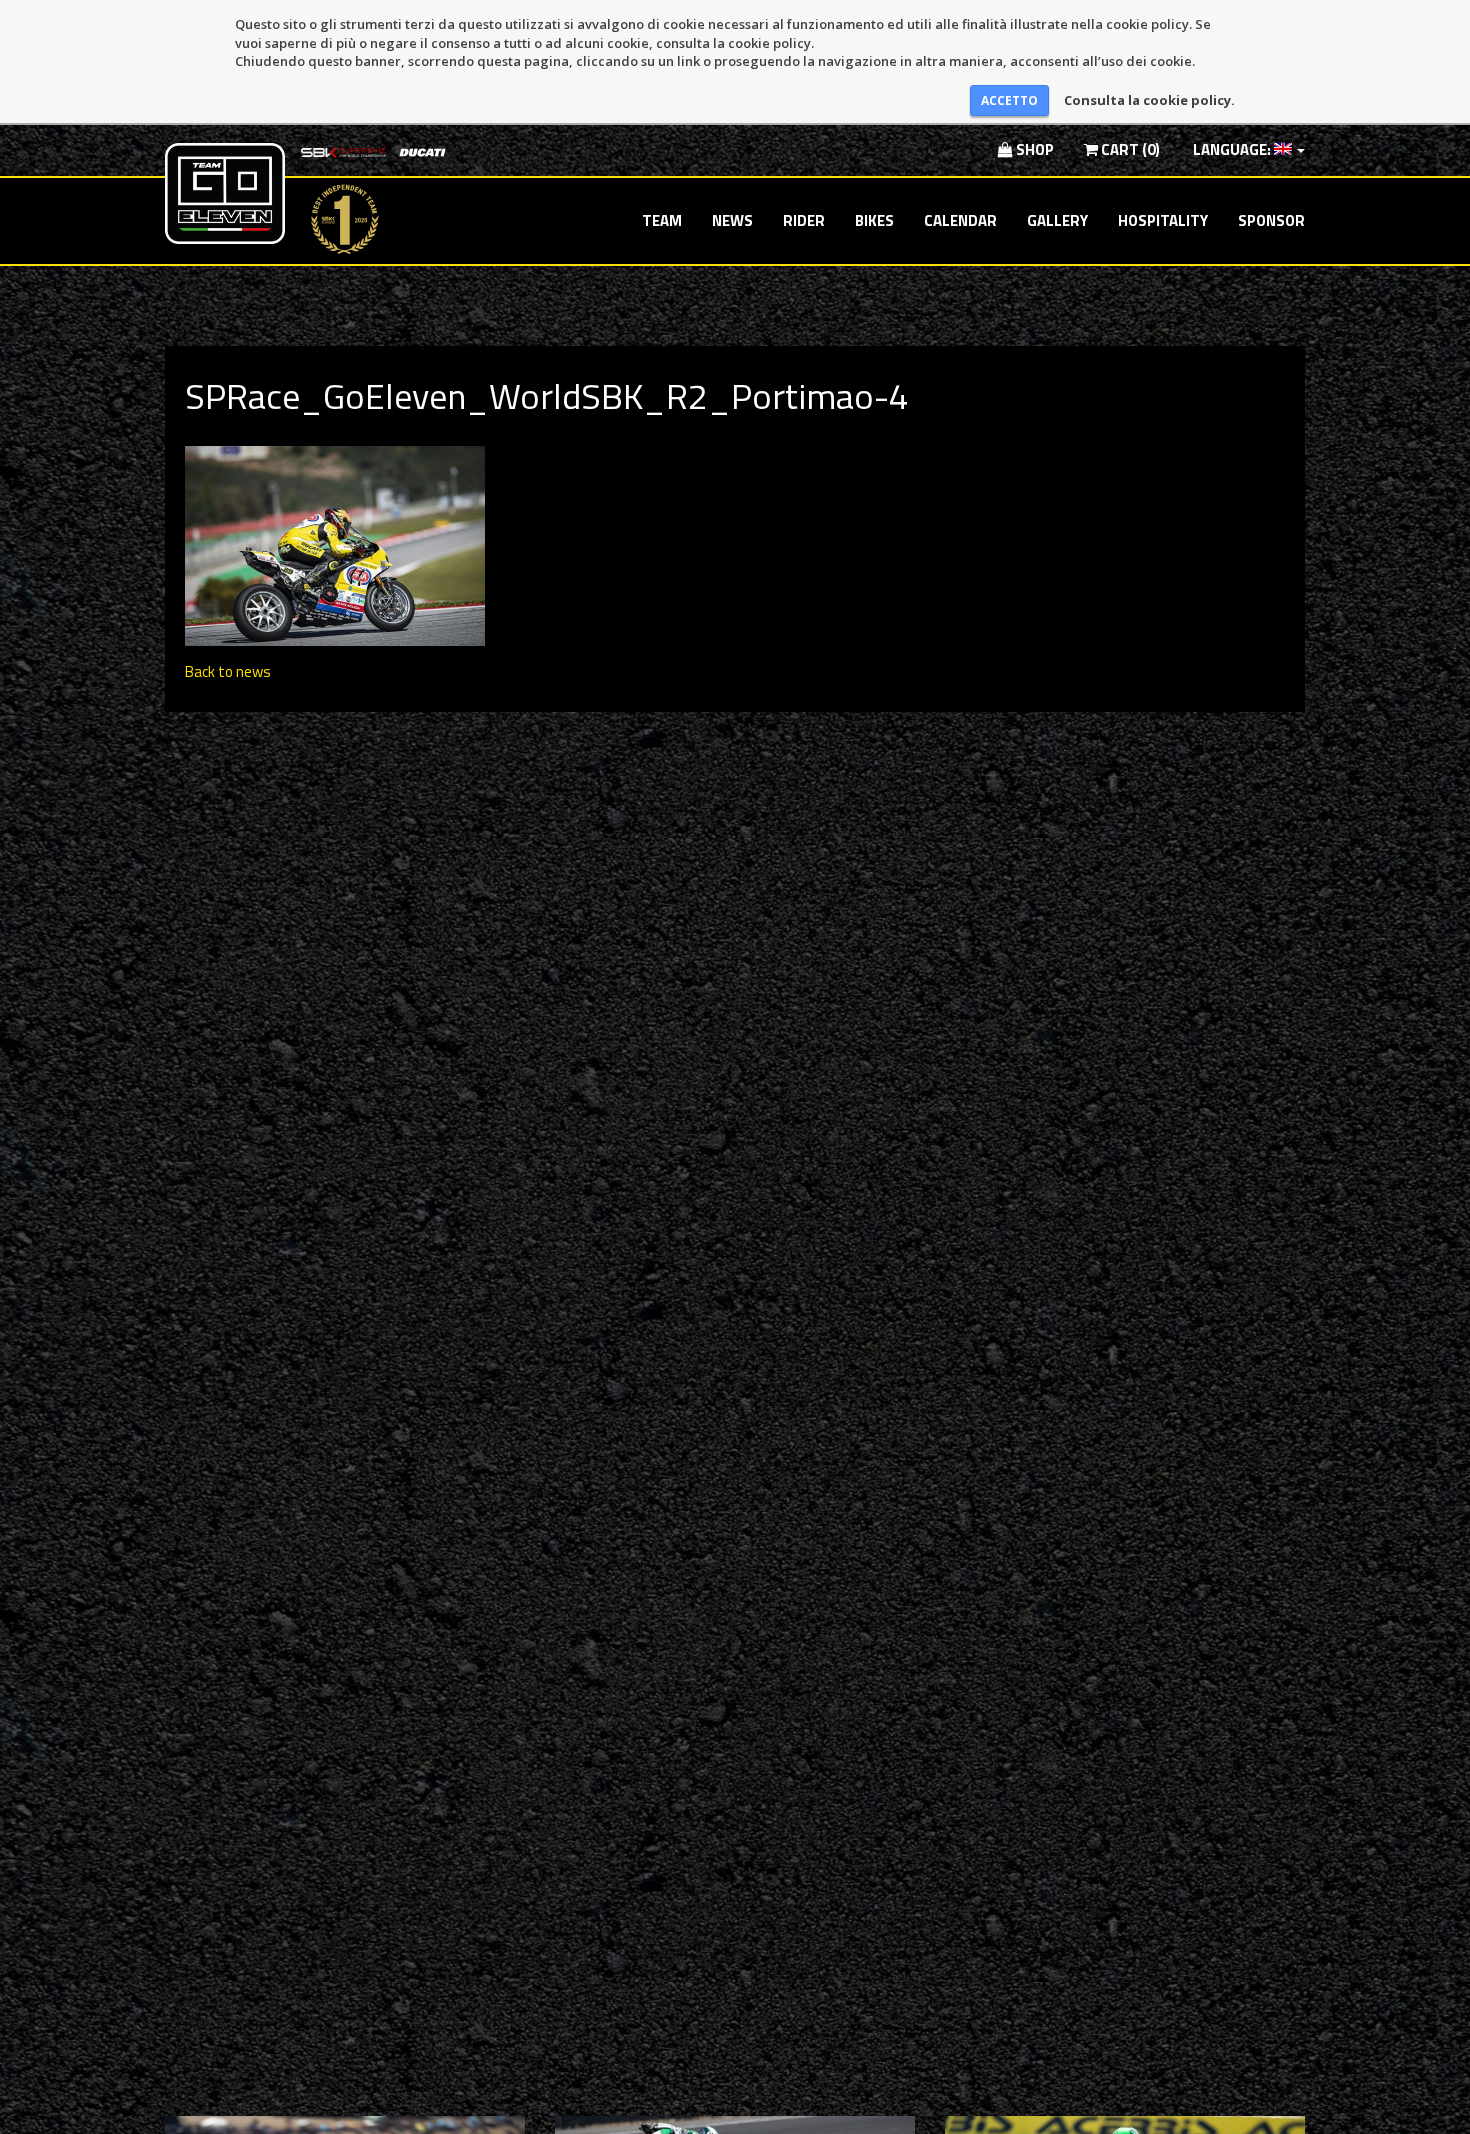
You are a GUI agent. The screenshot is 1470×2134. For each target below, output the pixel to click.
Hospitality (1163, 220)
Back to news (228, 671)
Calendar (960, 220)
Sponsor (1271, 220)
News (732, 220)
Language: (1232, 149)
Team (662, 220)
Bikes (874, 220)
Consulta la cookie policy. (1149, 100)
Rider (804, 220)
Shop (1033, 149)
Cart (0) (1129, 149)
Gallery (1057, 220)
